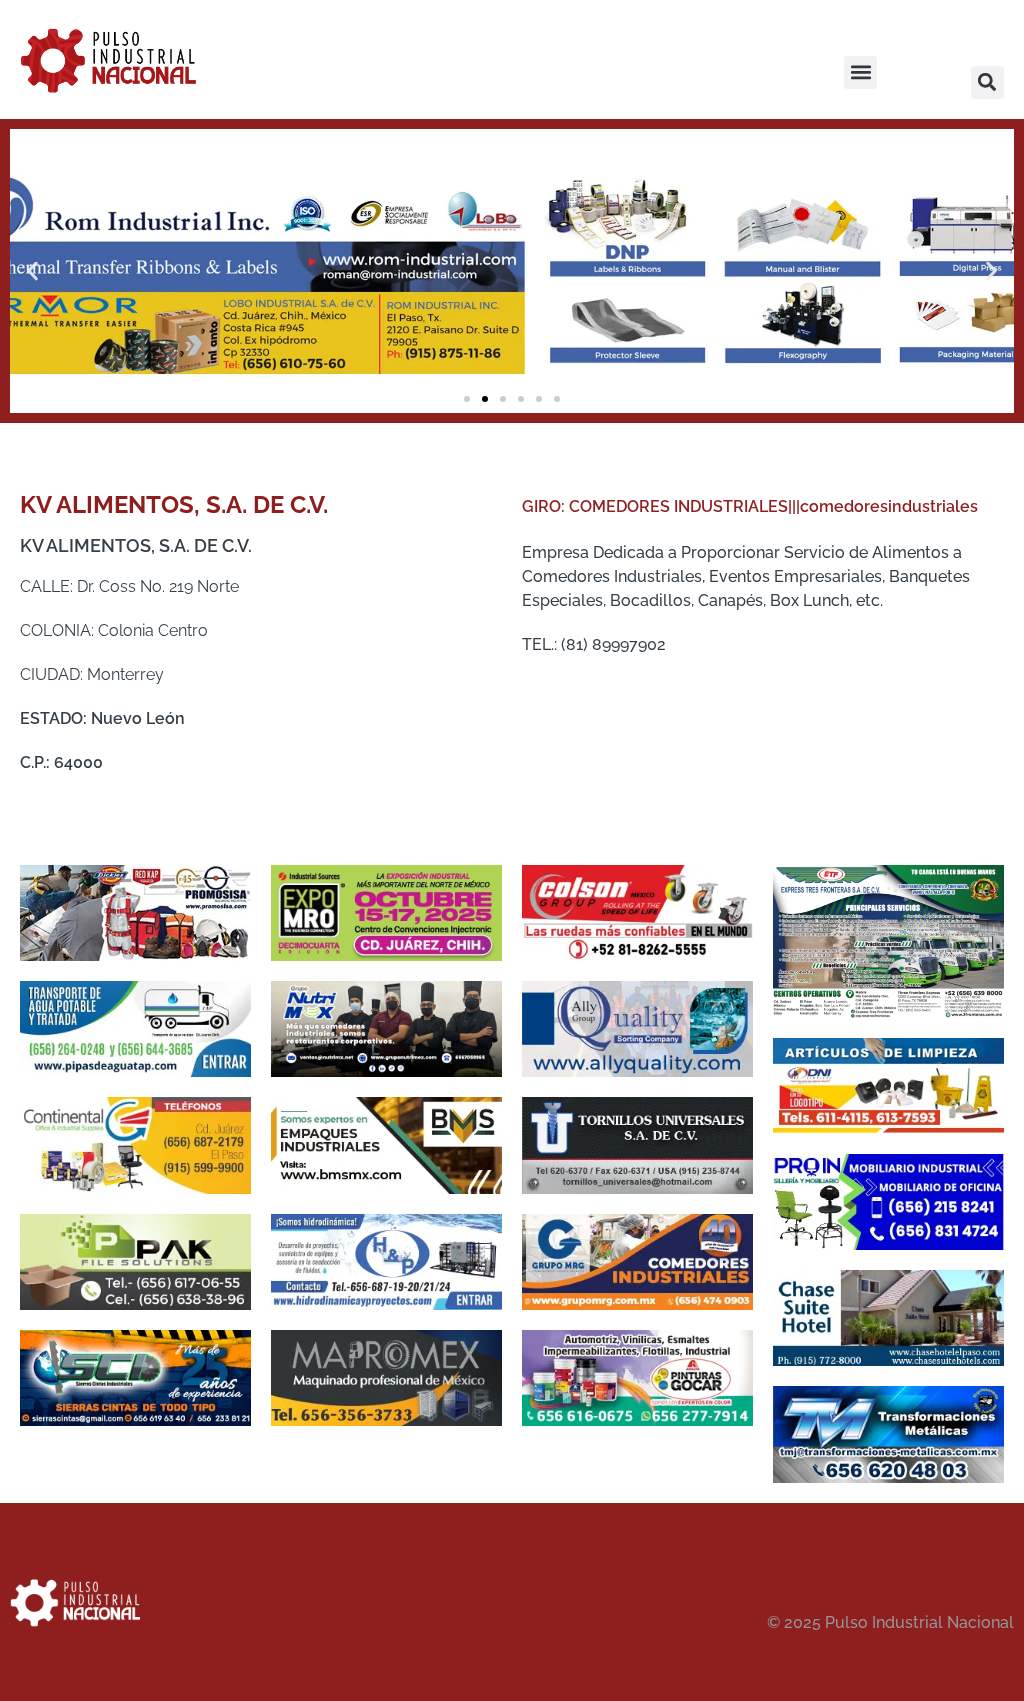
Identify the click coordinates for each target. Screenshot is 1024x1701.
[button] (860, 72)
